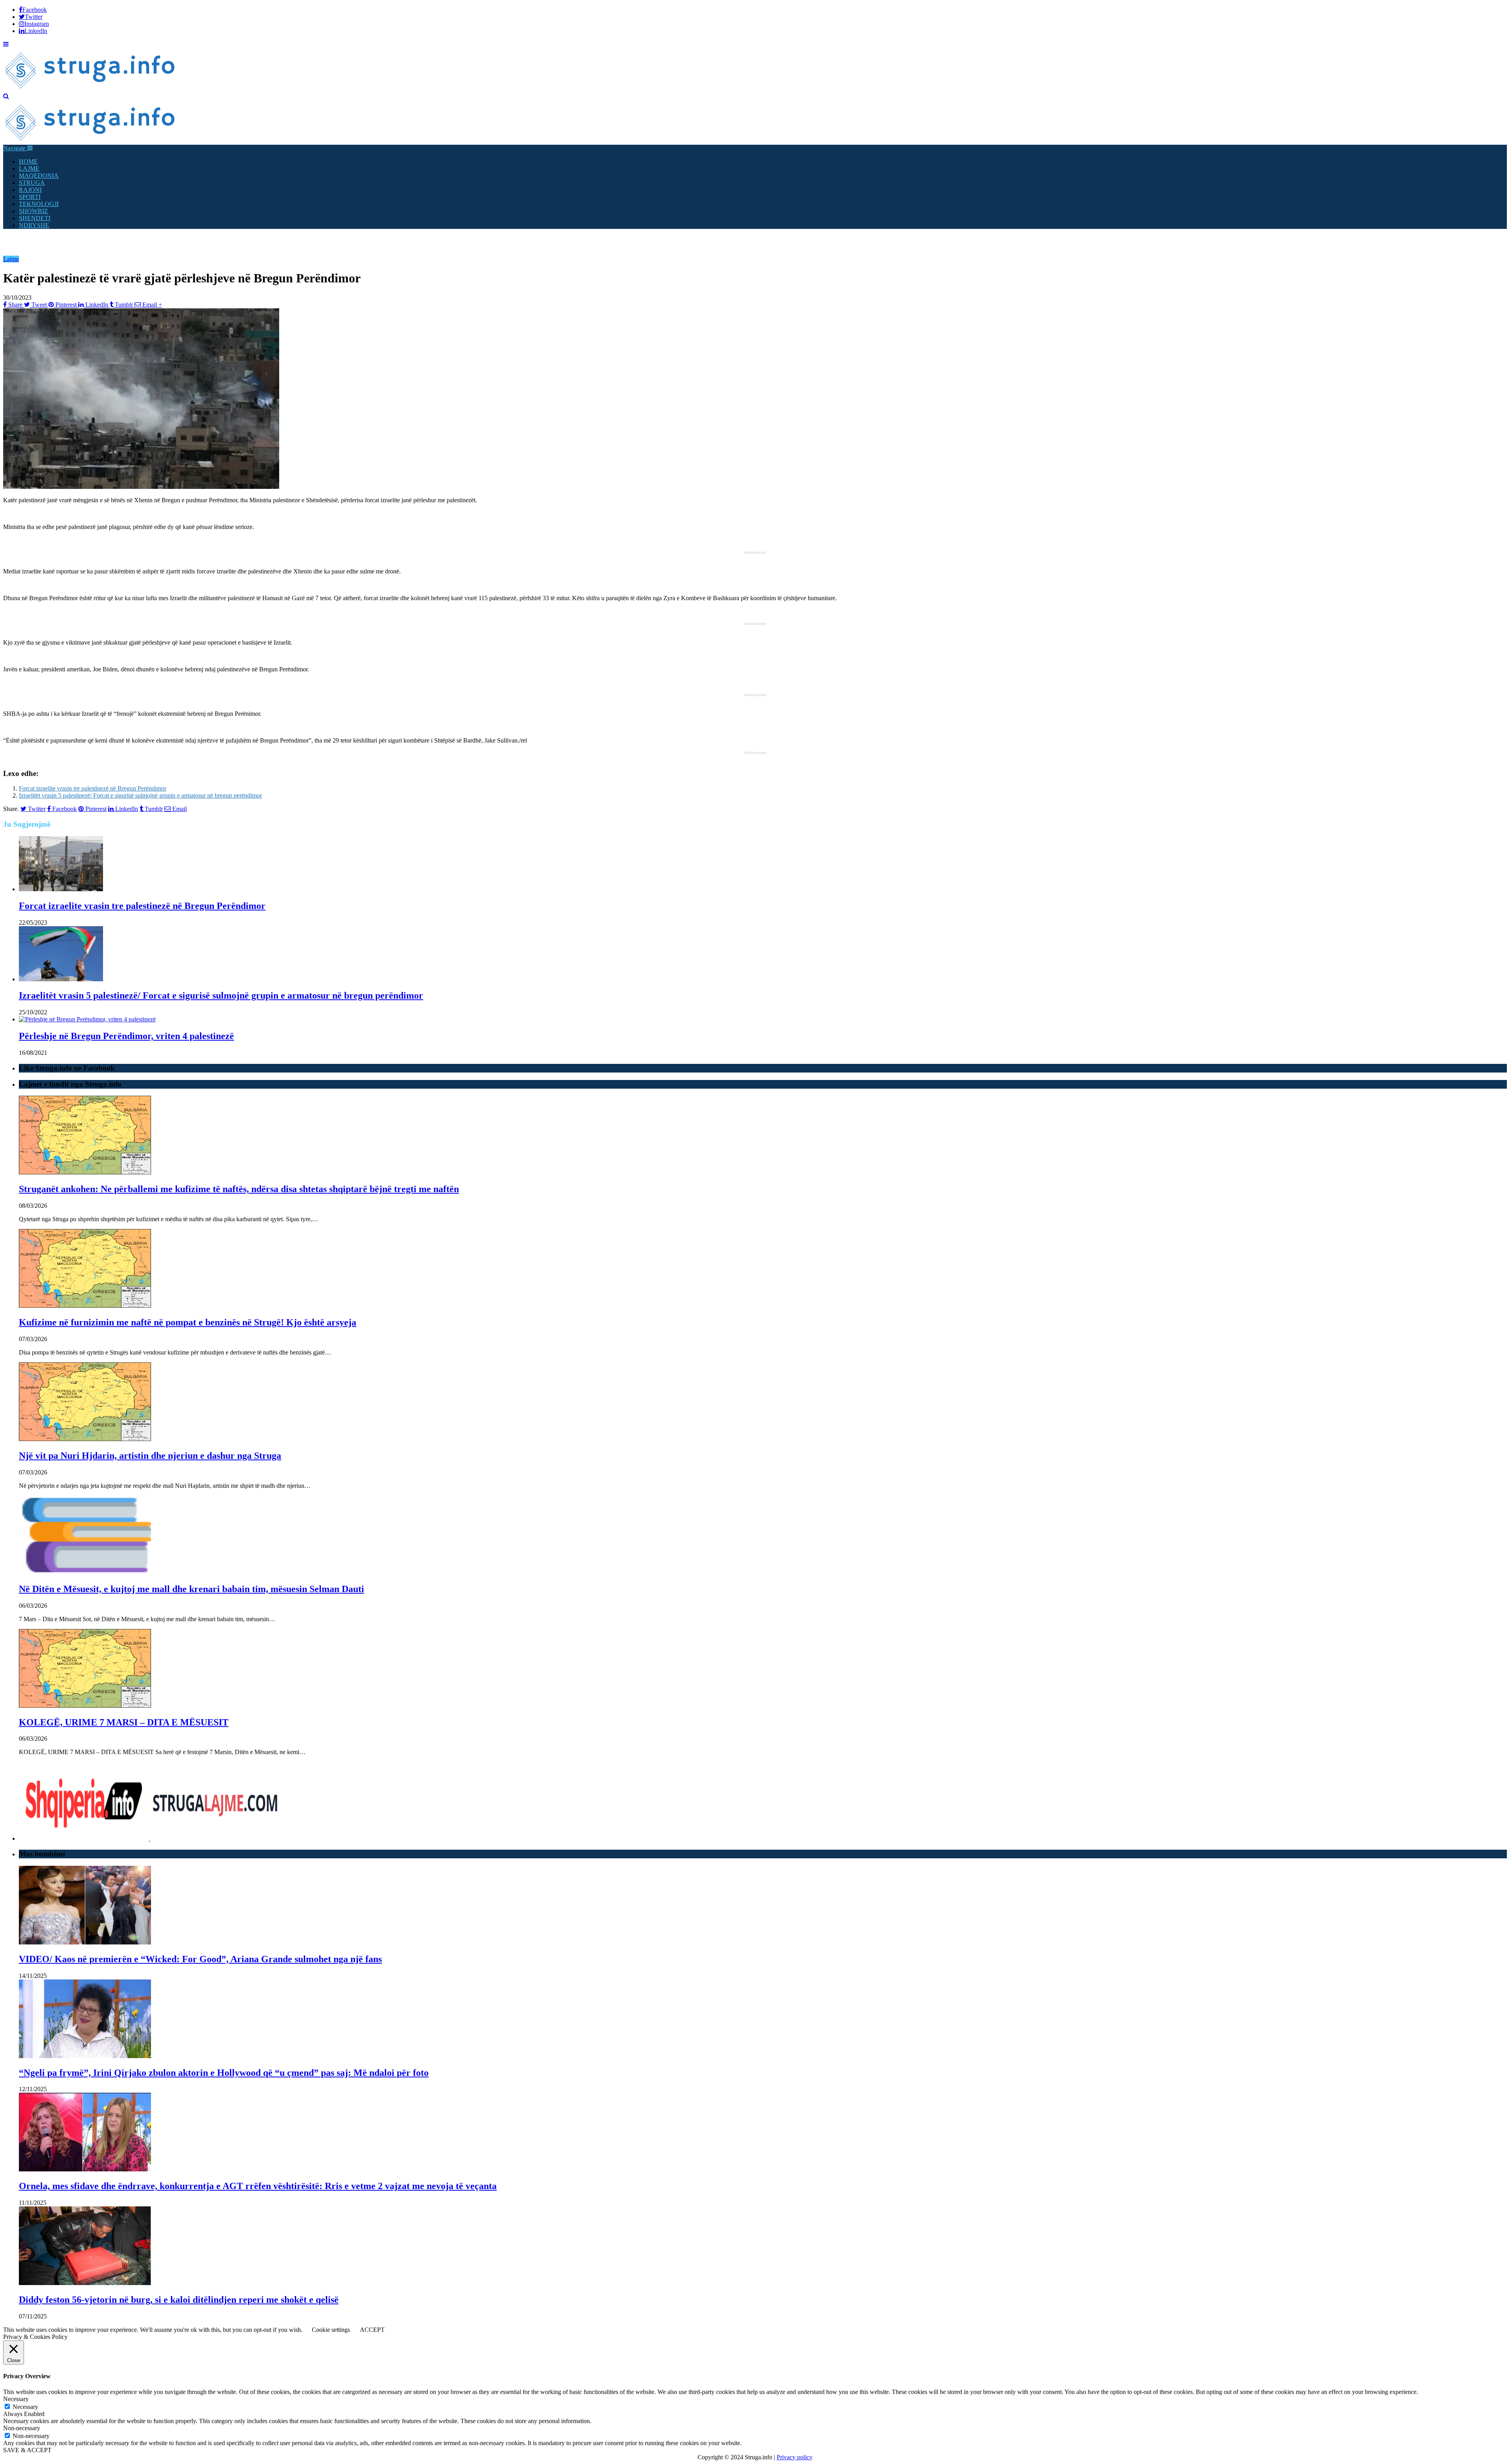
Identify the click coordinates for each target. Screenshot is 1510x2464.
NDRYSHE (34, 225)
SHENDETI (35, 218)
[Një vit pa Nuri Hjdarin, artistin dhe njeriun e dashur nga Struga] (85, 1439)
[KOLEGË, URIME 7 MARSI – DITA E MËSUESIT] (85, 1706)
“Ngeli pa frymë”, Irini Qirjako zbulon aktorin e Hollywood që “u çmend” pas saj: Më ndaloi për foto (224, 2073)
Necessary (25, 2407)
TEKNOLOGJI (39, 204)
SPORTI (30, 197)
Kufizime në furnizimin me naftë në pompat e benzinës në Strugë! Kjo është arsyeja (188, 1322)
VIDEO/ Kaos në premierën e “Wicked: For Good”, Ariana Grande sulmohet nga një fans (200, 1959)
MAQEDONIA (39, 176)
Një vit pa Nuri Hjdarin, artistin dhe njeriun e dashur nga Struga (150, 1456)
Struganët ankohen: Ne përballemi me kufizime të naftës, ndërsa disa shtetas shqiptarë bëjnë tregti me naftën (239, 1189)
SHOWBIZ (33, 211)
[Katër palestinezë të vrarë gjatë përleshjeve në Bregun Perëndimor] (141, 487)
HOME (28, 161)
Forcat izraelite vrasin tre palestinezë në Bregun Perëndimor (93, 788)
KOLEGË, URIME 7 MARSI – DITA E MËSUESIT (124, 1722)
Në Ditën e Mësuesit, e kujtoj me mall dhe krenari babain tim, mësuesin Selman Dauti (192, 1589)
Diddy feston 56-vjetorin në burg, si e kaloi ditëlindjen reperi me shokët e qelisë (179, 2300)
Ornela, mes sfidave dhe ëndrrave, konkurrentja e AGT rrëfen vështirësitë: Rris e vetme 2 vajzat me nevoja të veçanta (258, 2186)
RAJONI (30, 190)
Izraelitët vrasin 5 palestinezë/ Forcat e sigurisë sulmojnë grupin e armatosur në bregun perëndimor (140, 795)
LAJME (29, 169)
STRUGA (32, 183)
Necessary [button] (16, 2399)
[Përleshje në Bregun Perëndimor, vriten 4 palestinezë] (87, 1019)
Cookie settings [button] (331, 2330)
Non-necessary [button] (22, 2428)
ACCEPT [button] (372, 2330)
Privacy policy (795, 2457)
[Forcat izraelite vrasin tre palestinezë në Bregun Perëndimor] (61, 889)
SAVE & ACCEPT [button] (27, 2450)
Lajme (11, 259)
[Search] (6, 96)
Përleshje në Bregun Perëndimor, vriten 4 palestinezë (126, 1036)
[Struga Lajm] (91, 89)
